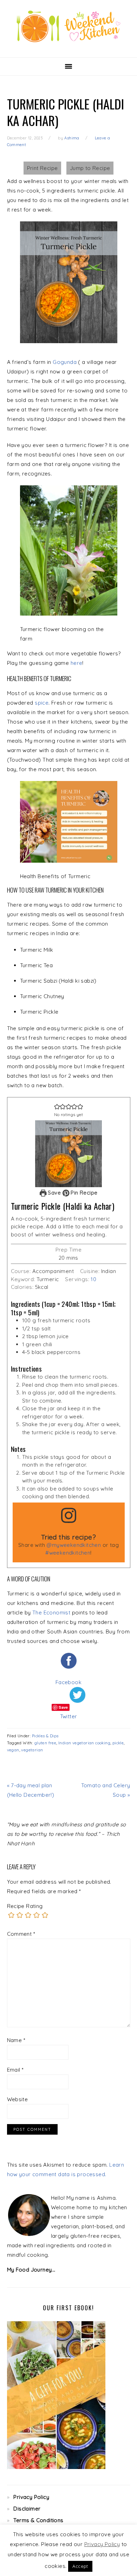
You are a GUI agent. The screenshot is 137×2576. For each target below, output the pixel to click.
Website (18, 2099)
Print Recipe (43, 168)
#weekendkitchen (68, 1553)
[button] (57, 1106)
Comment (21, 1934)
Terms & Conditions (38, 2520)
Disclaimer (27, 2509)
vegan (13, 1750)
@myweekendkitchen (74, 1545)
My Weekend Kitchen (68, 26)
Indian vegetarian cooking (84, 1743)
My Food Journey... (31, 2270)
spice (42, 703)
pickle (118, 1743)
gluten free (45, 1743)
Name (16, 2040)
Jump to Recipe (90, 168)
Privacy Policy (31, 2497)
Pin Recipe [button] (83, 1193)
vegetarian (32, 1750)
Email (15, 2070)
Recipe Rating (25, 1906)
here (77, 663)
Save (54, 1193)
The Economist (51, 1613)
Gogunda (65, 362)
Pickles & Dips (45, 1736)
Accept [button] (80, 2566)
